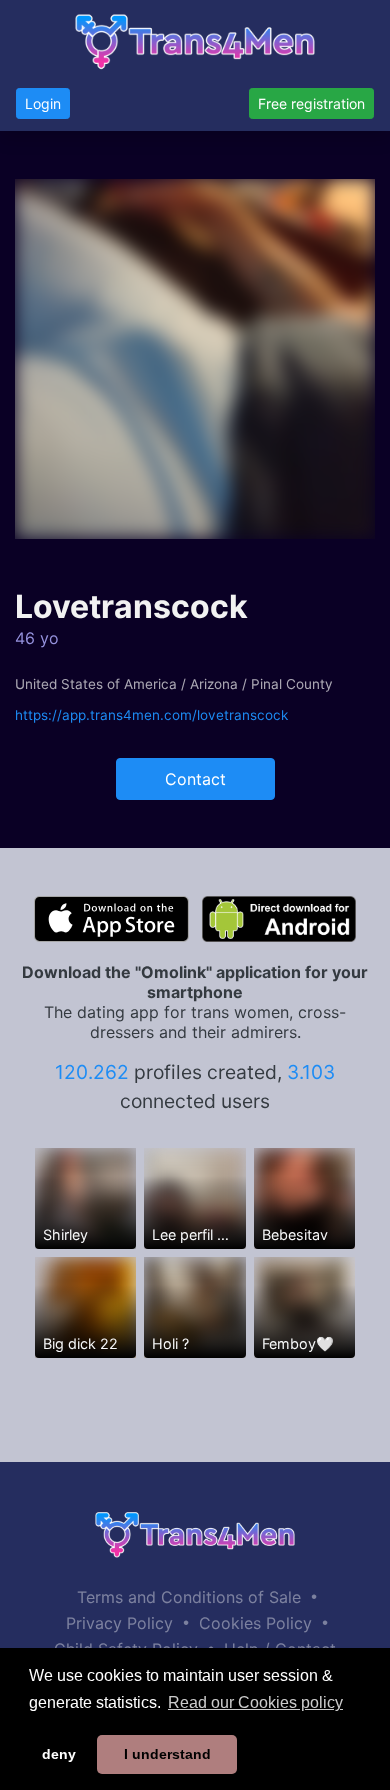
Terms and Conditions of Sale (189, 1597)
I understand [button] (167, 1754)
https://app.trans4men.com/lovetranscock (151, 715)
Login (43, 103)
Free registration (311, 103)
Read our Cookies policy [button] (255, 1702)
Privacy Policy (119, 1623)
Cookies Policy (255, 1623)
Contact (195, 779)
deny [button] (59, 1754)
